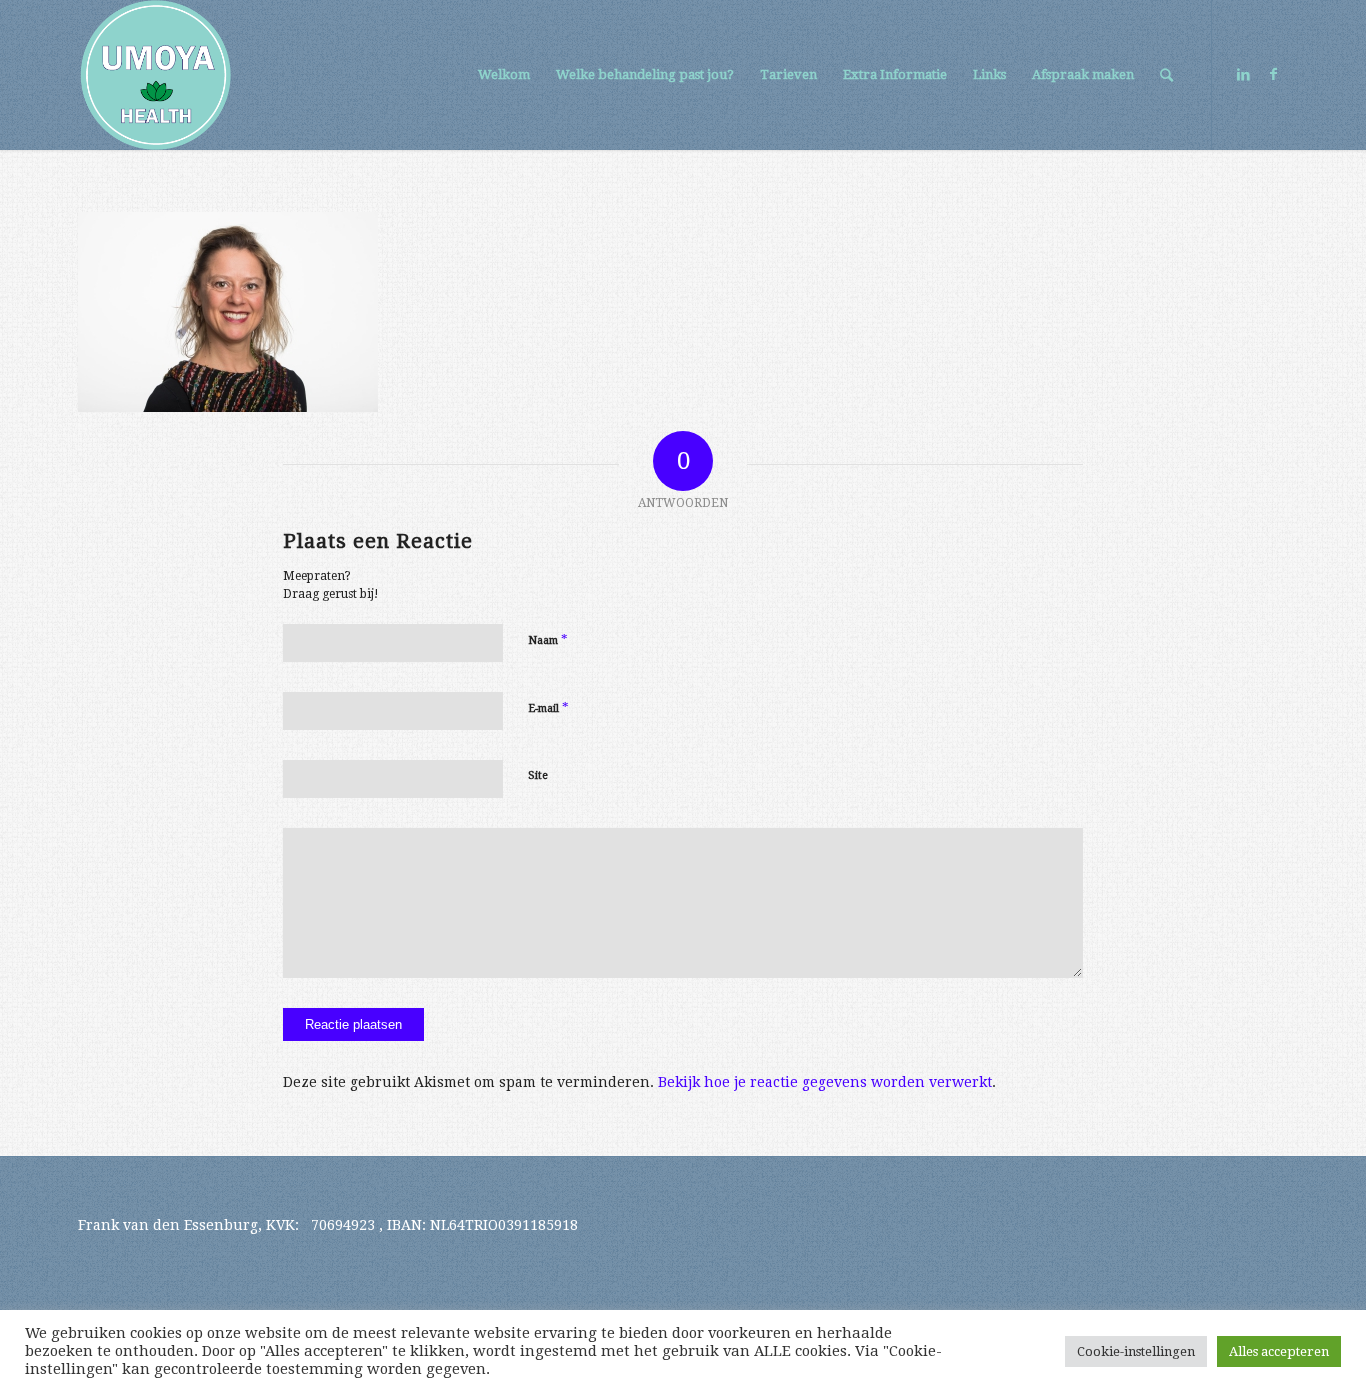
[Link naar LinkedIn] (1243, 74)
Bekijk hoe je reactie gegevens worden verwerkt (825, 1082)
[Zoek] (1166, 75)
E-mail (548, 707)
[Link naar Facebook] (1273, 74)
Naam (548, 639)
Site (538, 775)
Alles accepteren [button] (1279, 1351)
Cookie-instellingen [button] (1136, 1351)
